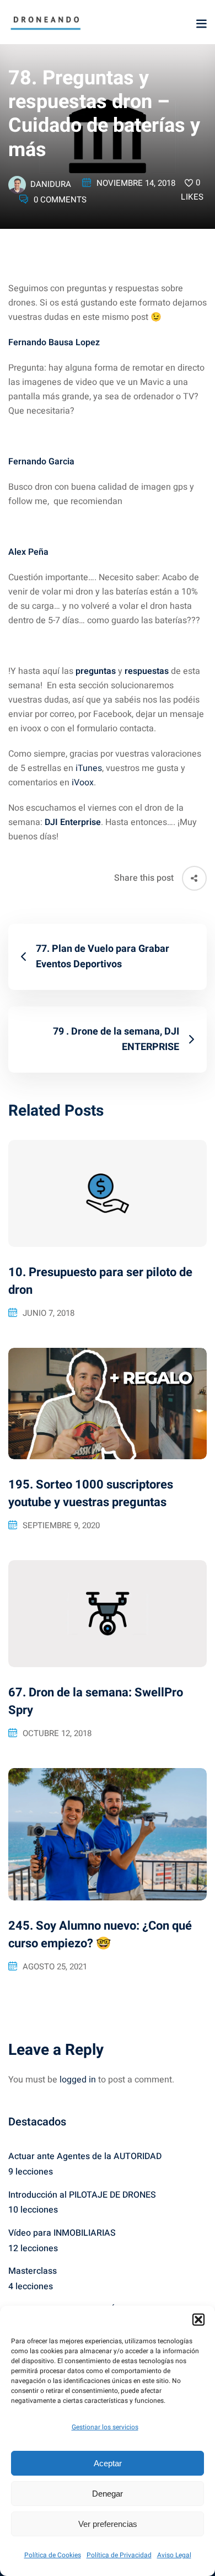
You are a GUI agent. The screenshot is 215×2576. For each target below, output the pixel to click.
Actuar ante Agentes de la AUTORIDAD (85, 2156)
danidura (51, 184)
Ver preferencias (108, 2524)
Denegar (108, 2494)
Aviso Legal (174, 2555)
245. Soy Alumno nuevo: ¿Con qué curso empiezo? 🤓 (100, 1935)
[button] (198, 2320)
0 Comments (60, 200)
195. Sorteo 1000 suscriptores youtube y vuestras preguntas (91, 1493)
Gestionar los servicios (105, 2427)
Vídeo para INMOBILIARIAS (62, 2233)
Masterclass (33, 2271)
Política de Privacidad (119, 2555)
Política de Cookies (53, 2555)
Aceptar (108, 2463)
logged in (78, 2080)
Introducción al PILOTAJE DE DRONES (82, 2195)
